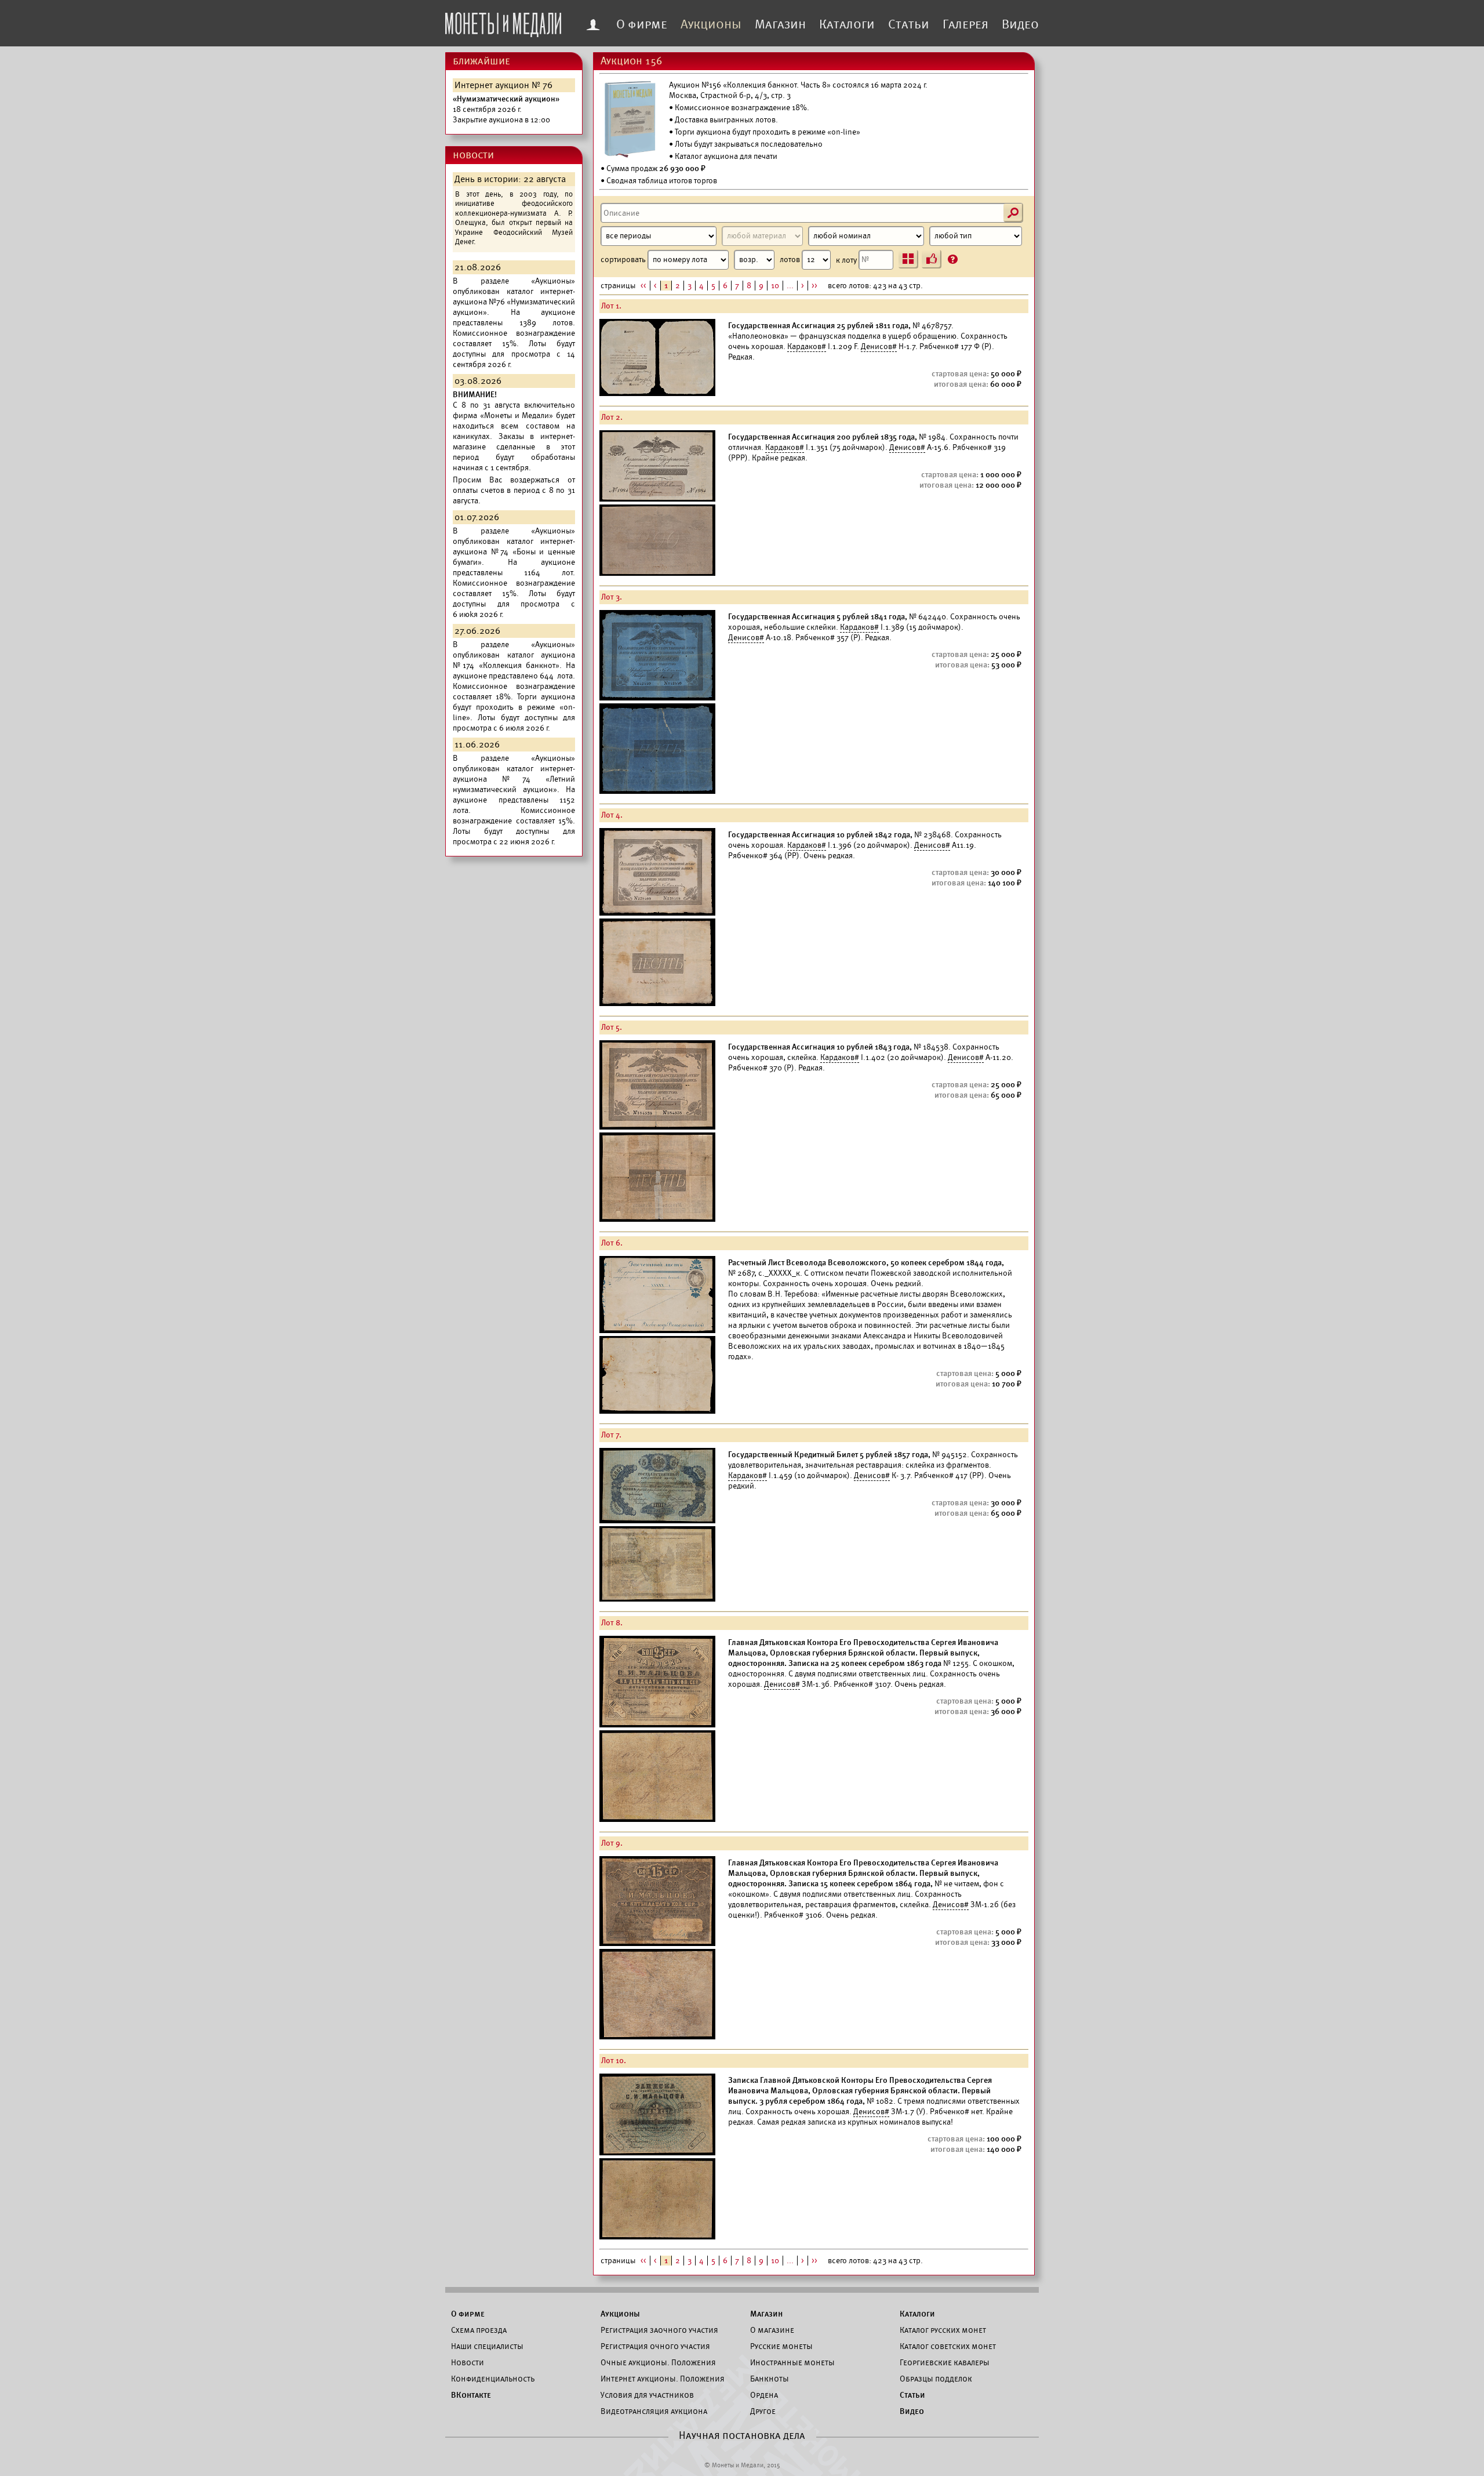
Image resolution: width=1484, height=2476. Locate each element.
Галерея (965, 24)
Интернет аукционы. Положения (663, 2379)
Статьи (909, 24)
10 (775, 286)
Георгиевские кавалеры (945, 2362)
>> (814, 286)
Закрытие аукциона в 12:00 (506, 109)
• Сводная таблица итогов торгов (659, 181)
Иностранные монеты (792, 2362)
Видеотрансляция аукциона (654, 2411)
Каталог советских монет (948, 2346)
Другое (763, 2411)
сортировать (624, 259)
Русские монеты (781, 2346)
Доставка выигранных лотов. (726, 120)
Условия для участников (647, 2395)
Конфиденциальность (493, 2379)
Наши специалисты (487, 2346)
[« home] (503, 21)
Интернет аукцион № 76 (503, 85)
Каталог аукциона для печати (726, 156)
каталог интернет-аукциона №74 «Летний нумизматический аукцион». (514, 779)
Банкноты (770, 2379)
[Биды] (932, 259)
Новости (468, 2362)
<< (643, 286)
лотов (791, 259)
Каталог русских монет (943, 2330)
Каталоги (847, 24)
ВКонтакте (471, 2395)
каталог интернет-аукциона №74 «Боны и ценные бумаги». (514, 552)
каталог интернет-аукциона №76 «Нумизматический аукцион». (514, 302)
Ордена (764, 2395)
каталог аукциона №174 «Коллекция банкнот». (514, 660)
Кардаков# (807, 346)
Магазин (780, 24)
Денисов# (879, 346)
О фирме (642, 24)
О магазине (772, 2330)
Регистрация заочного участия (659, 2330)
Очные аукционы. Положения (658, 2362)
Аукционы (711, 24)
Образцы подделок (936, 2379)
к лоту (847, 259)
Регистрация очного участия (655, 2346)
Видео (1020, 24)
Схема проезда (479, 2330)
